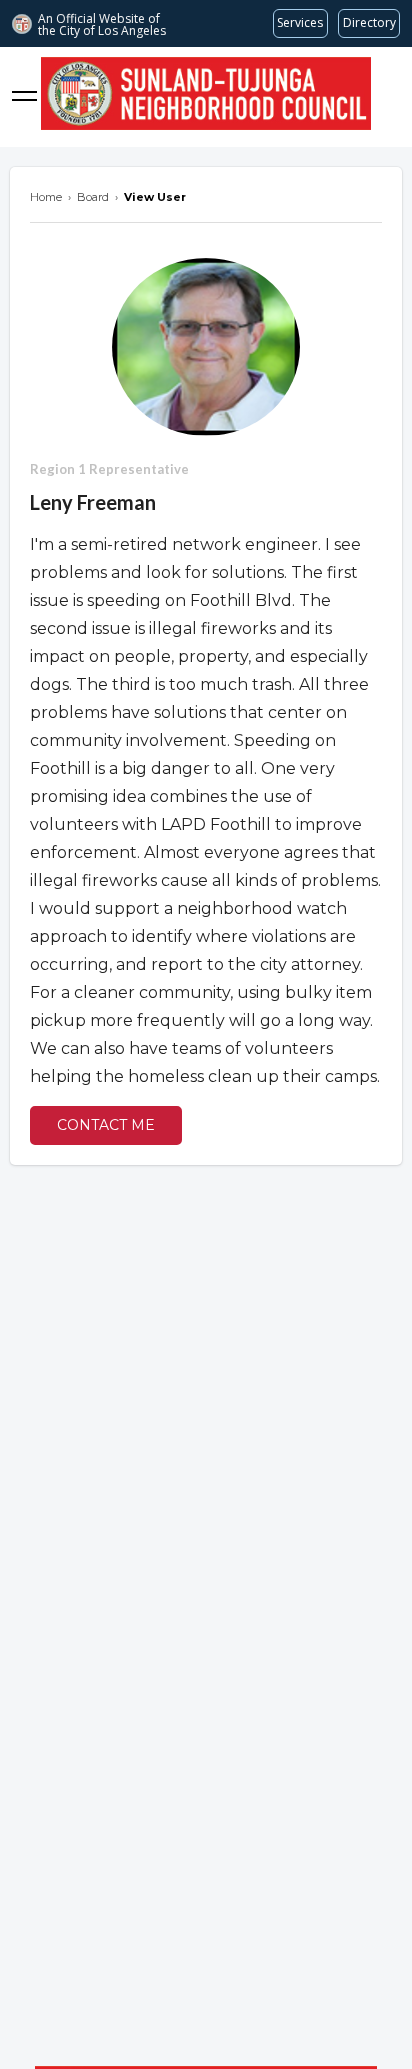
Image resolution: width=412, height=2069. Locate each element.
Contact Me (106, 1125)
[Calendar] (388, 96)
